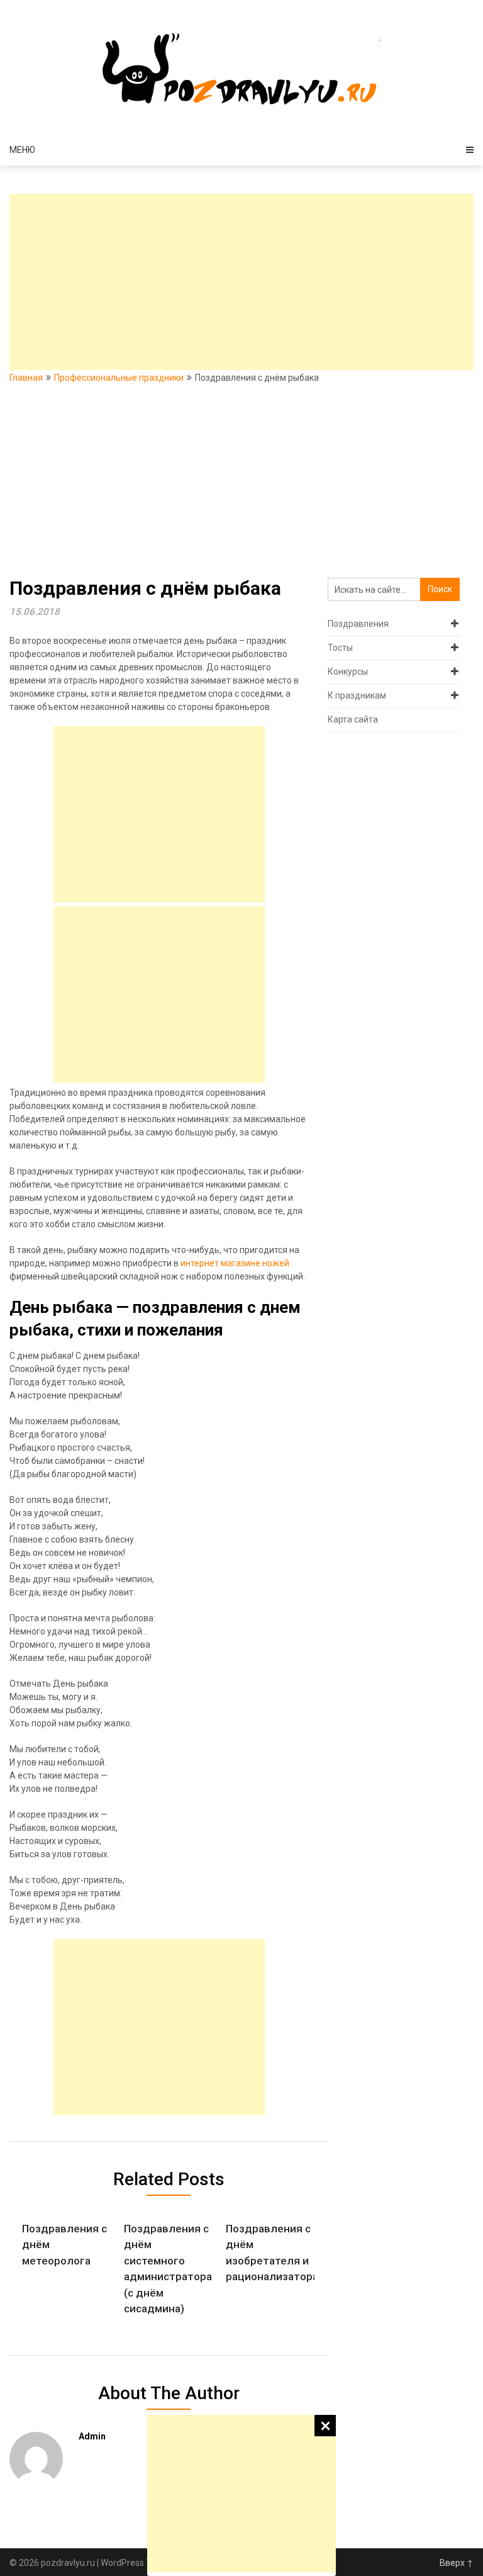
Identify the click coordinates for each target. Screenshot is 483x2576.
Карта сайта (353, 719)
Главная (26, 378)
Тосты (340, 648)
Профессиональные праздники (119, 378)
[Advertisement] (241, 2494)
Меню (22, 150)
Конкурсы (348, 672)
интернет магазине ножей (235, 1263)
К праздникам (357, 695)
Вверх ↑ (457, 2563)
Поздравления (358, 624)
